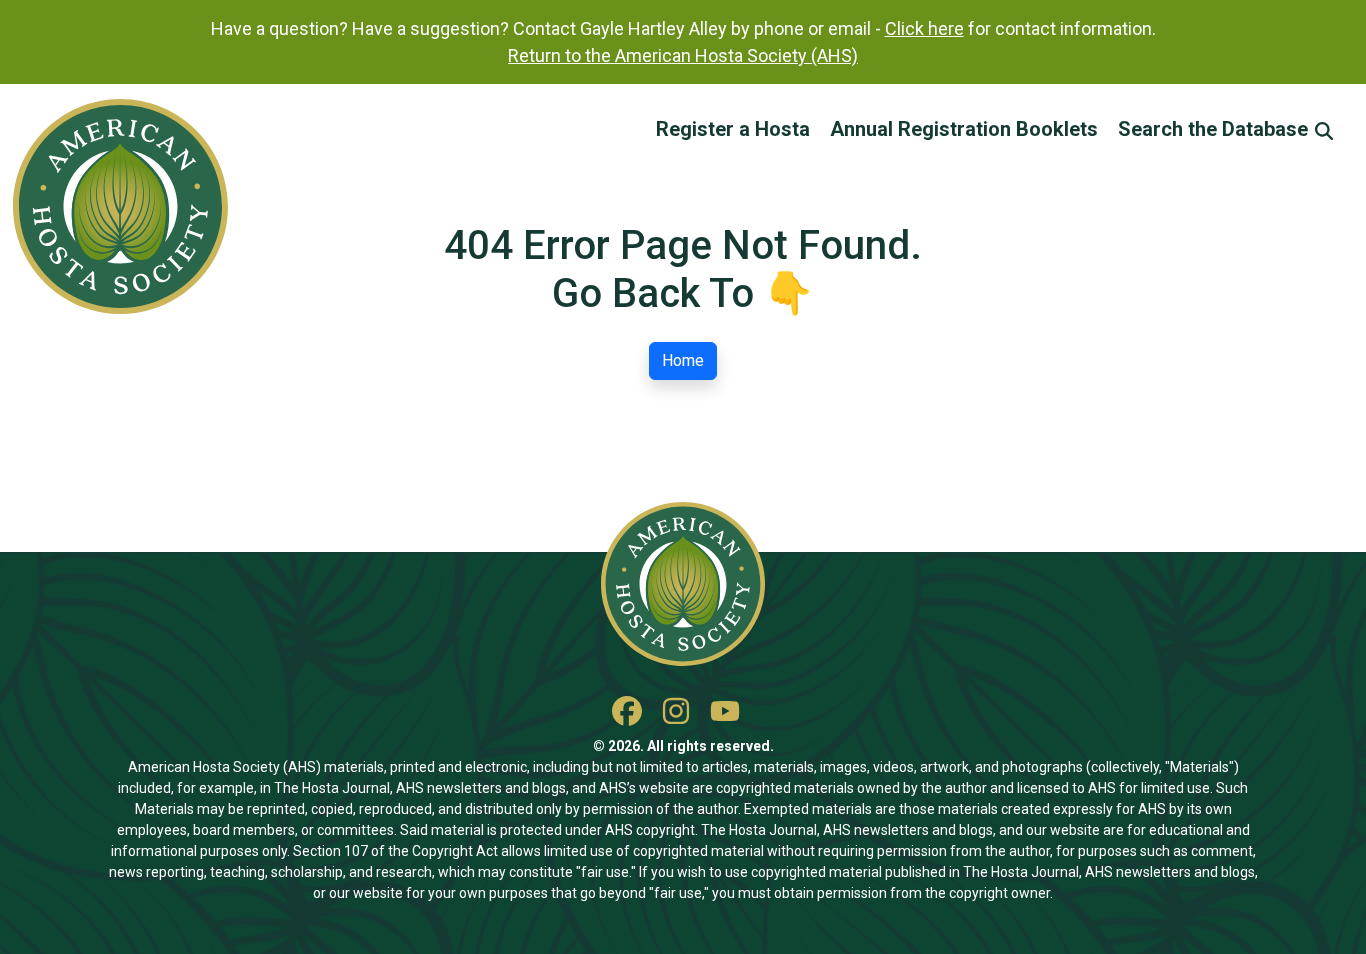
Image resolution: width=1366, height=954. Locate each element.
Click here (924, 28)
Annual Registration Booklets (964, 129)
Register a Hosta (733, 129)
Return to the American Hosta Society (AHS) (683, 55)
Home (683, 360)
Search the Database (1215, 129)
